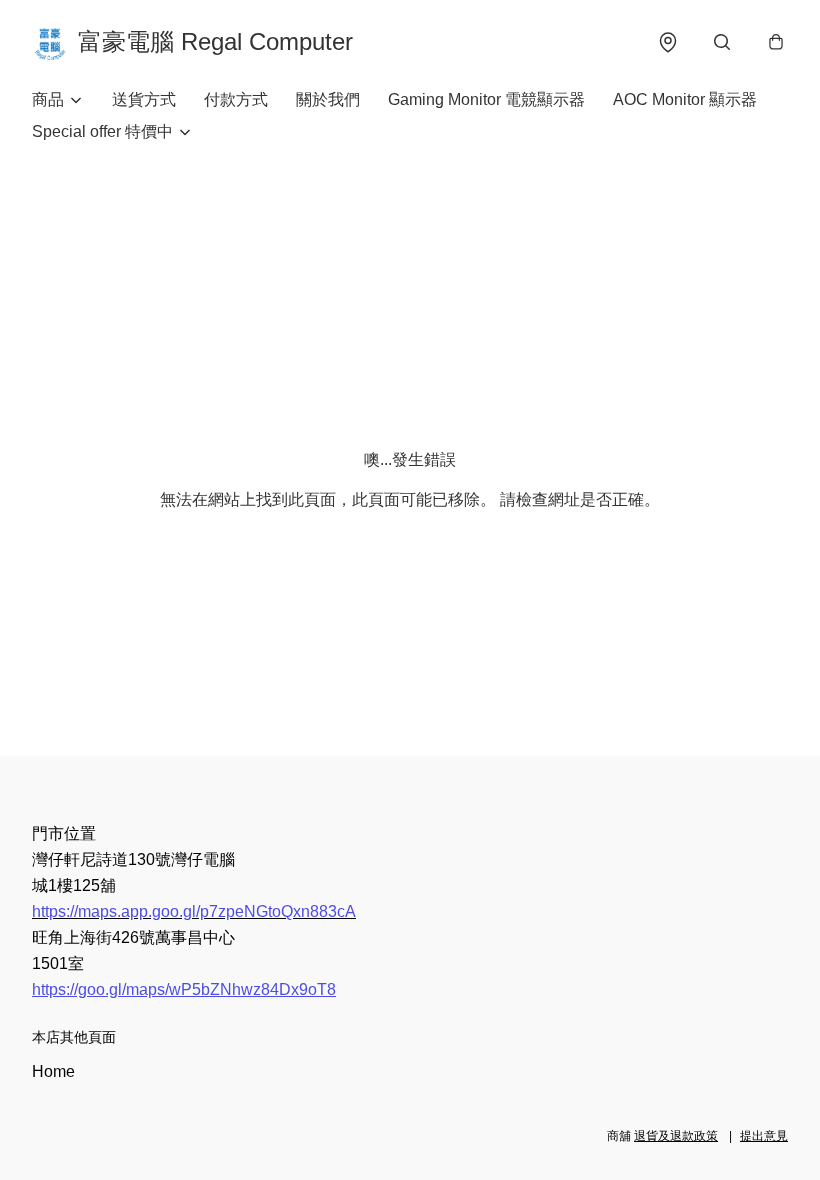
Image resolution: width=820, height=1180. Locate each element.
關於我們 (328, 99)
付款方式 (236, 99)
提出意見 (764, 1136)
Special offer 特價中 (102, 131)
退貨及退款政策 (676, 1136)
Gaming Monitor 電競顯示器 (486, 99)
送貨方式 (144, 99)
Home (53, 1071)
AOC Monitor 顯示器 (685, 99)
